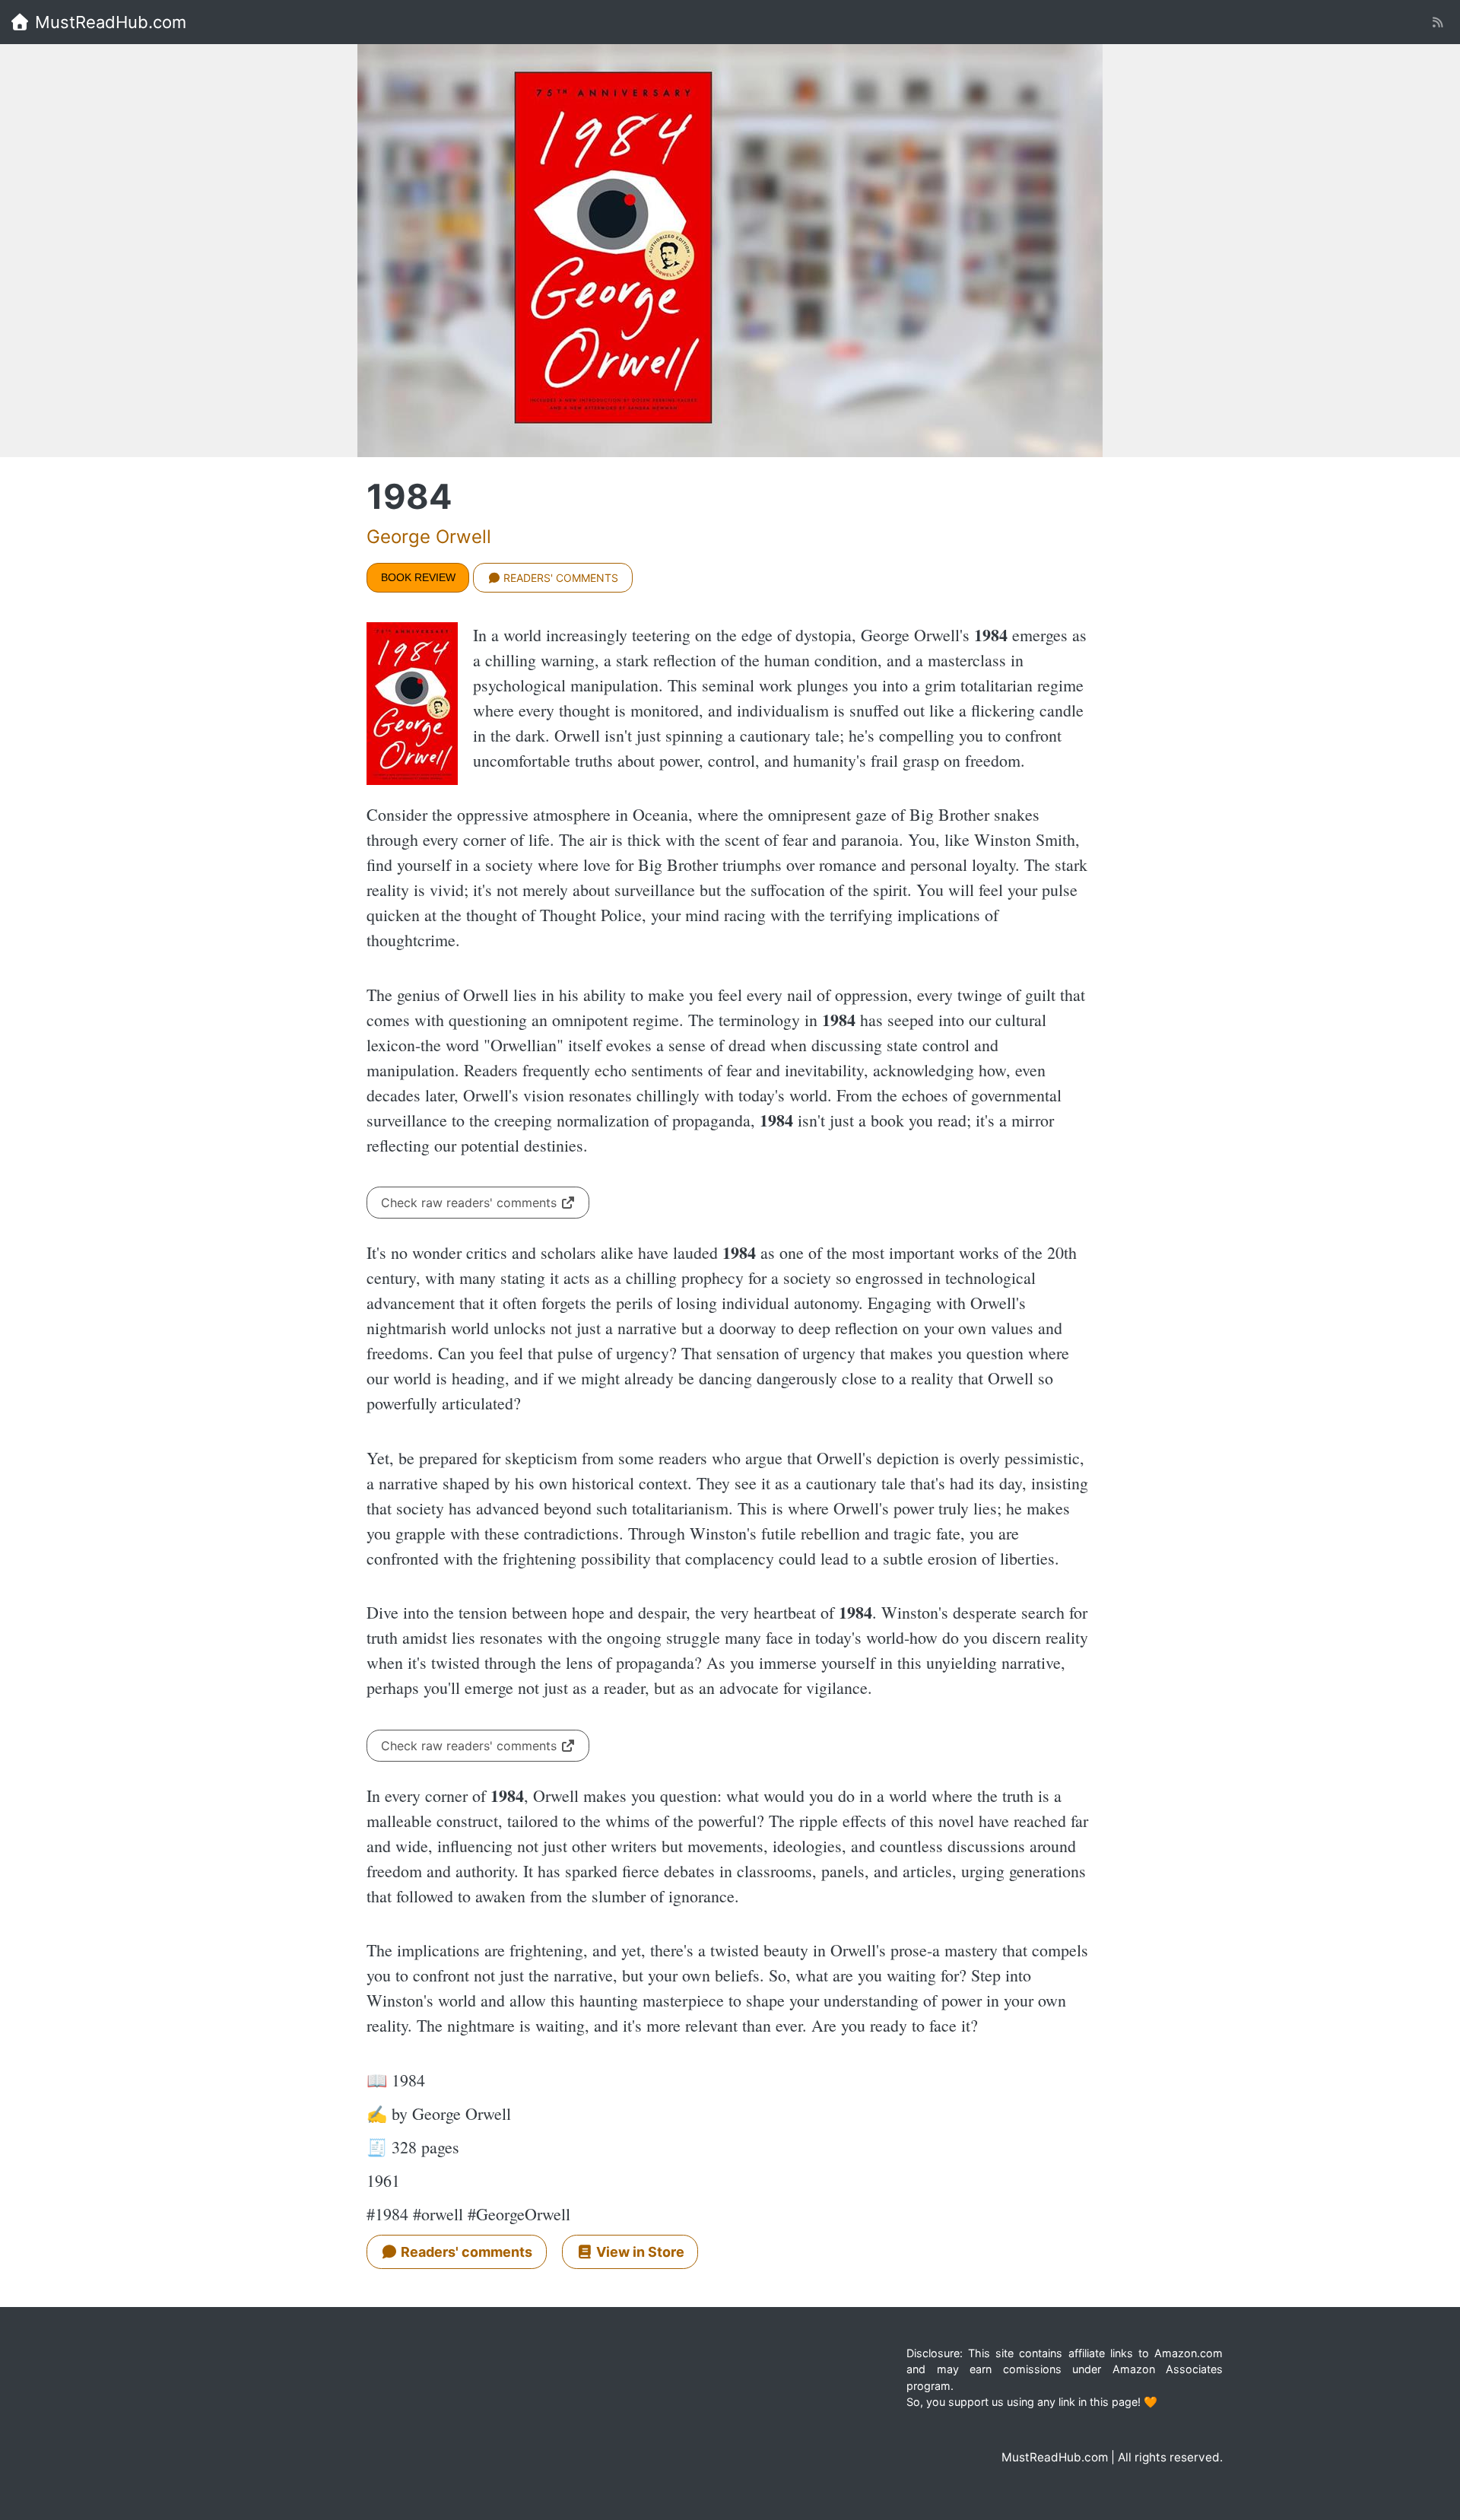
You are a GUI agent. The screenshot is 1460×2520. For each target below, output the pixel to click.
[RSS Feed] (1438, 22)
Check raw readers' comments (471, 1203)
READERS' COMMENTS (559, 578)
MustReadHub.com (108, 22)
